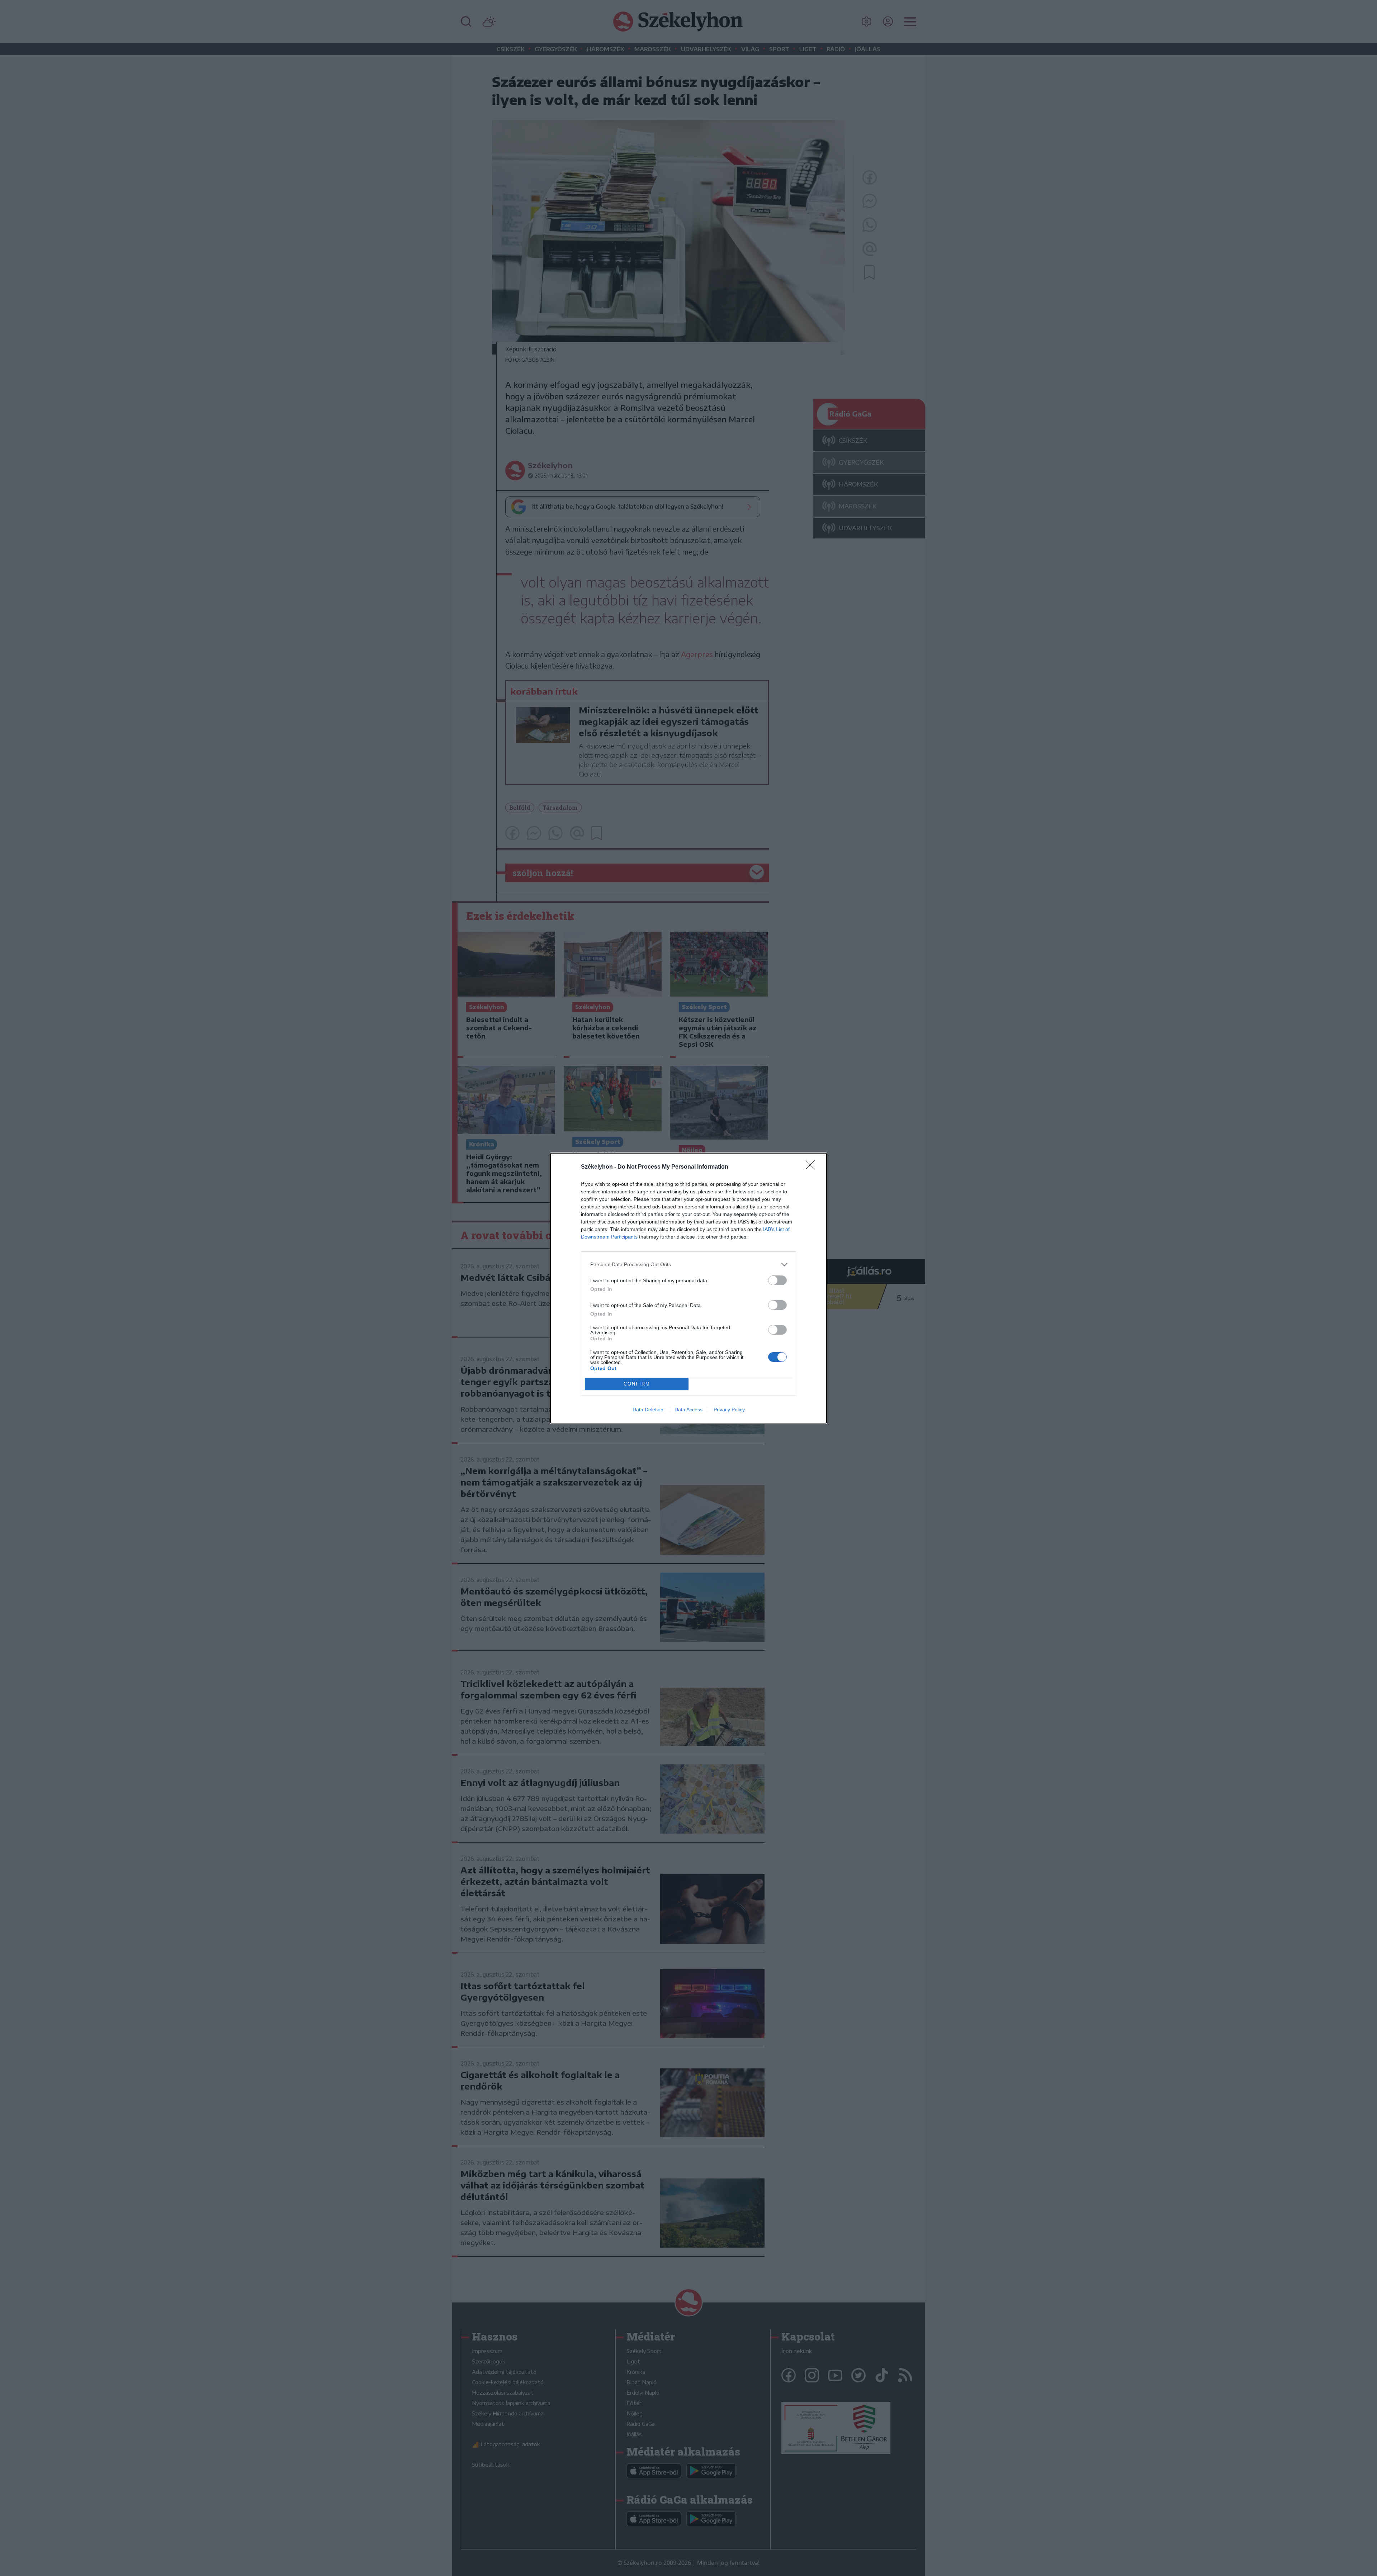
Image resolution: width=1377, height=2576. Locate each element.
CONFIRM (637, 1384)
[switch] (777, 1280)
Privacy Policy (729, 1410)
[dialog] (688, 1288)
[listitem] (688, 1265)
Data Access (688, 1410)
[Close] (813, 1167)
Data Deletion (648, 1410)
